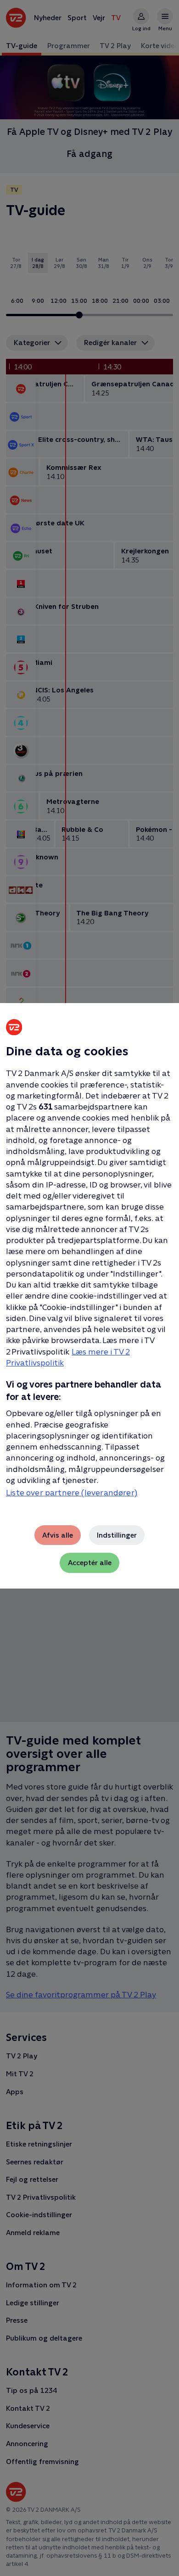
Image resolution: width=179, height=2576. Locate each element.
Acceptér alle (90, 1563)
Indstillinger (117, 1535)
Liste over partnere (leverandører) (72, 1493)
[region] (89, 1288)
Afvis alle (58, 1535)
